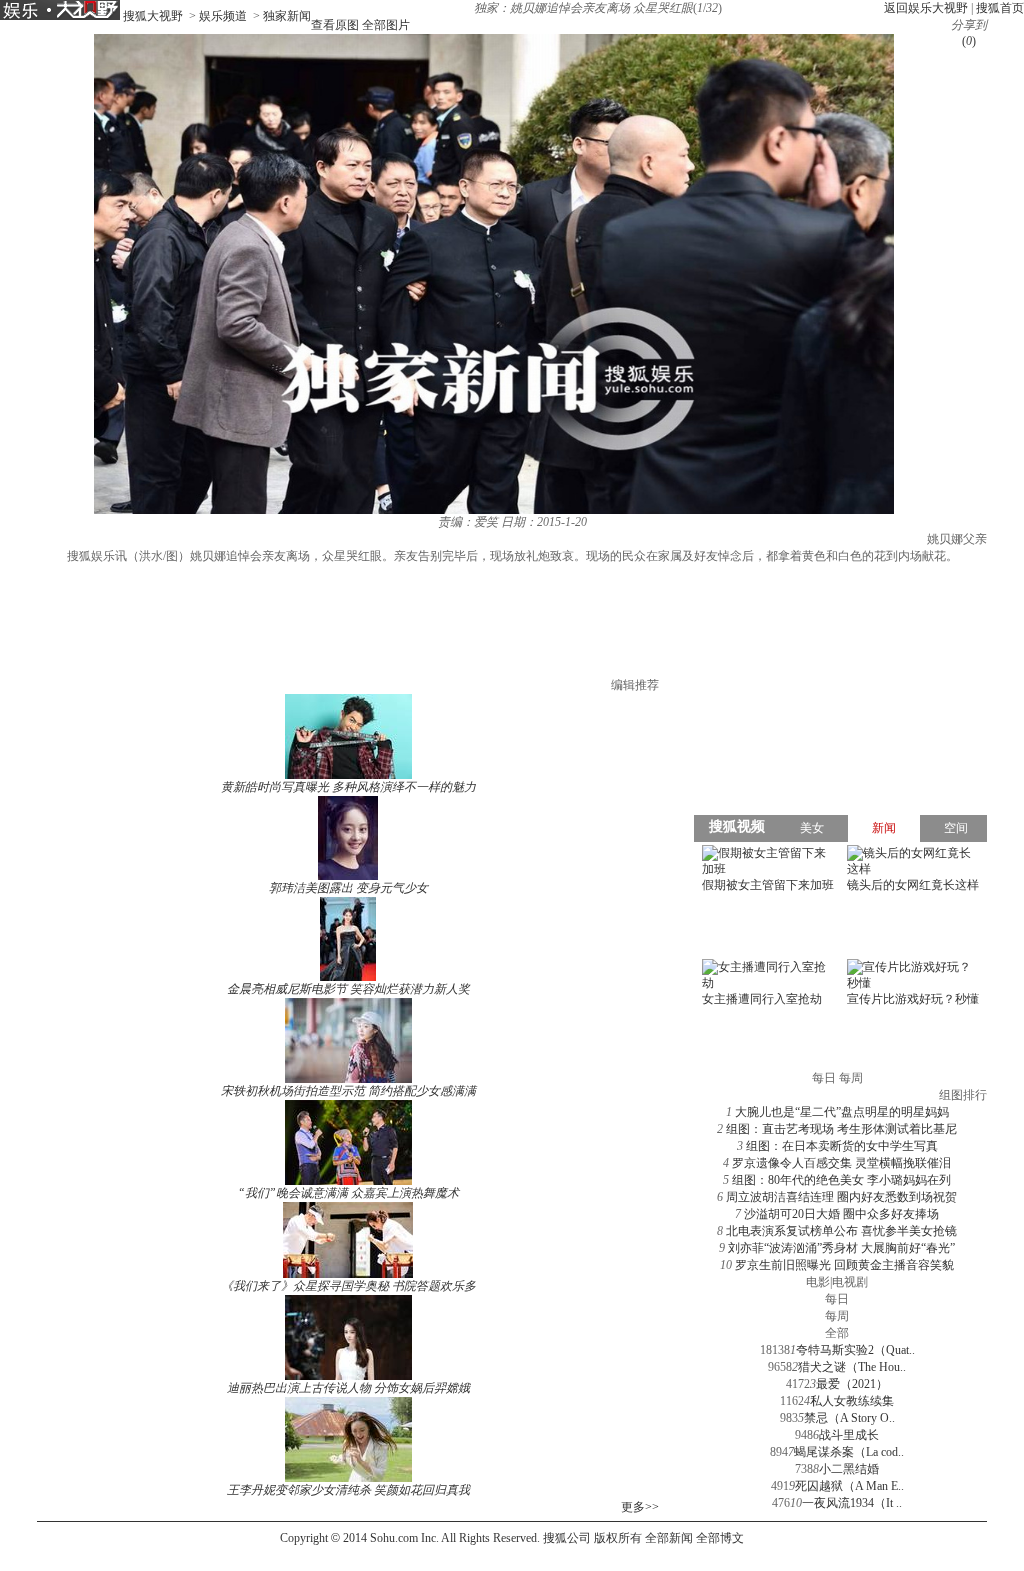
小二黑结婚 (849, 1469)
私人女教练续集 (852, 1401)
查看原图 (335, 25)
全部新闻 (669, 1538)
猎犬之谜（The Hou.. (852, 1367)
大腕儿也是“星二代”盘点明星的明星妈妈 (842, 1112)
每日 (837, 1299)
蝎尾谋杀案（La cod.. (849, 1452)
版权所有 (618, 1538)
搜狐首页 (1000, 8)
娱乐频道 (223, 16)
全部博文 (720, 1538)
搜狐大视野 (153, 16)
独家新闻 (287, 16)
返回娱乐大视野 (926, 8)
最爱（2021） (852, 1384)
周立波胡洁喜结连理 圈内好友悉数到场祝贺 (841, 1197)
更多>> (640, 1507)
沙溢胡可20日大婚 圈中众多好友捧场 (841, 1214)
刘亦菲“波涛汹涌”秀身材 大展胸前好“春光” (841, 1248)
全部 (837, 1333)
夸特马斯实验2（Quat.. (855, 1350)
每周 (837, 1316)
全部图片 (386, 25)
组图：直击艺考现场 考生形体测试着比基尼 (841, 1129)
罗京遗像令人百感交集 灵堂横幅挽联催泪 (841, 1163)
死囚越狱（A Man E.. (849, 1486)
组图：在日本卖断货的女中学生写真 (842, 1146)
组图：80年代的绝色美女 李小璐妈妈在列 (841, 1180)
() (969, 41)
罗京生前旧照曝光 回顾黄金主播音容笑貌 (844, 1265)
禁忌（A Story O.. (849, 1418)
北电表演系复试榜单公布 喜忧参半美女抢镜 (841, 1231)
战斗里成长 (849, 1435)
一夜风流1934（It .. (852, 1503)
